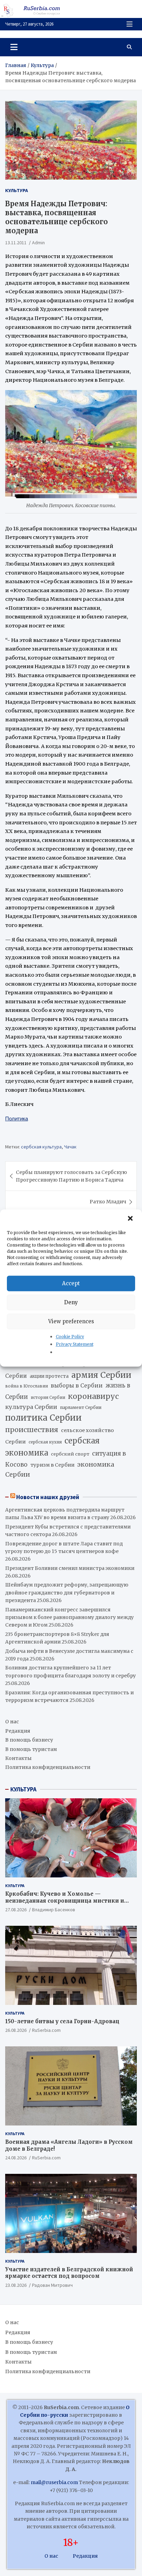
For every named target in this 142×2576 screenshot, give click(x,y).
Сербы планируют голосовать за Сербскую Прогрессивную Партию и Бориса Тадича (71, 1176)
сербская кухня (45, 1442)
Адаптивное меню (130, 24)
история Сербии (48, 1398)
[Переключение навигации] (14, 47)
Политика (17, 1119)
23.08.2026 (16, 2285)
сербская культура (41, 1147)
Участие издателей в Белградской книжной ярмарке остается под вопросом (69, 2273)
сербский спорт (70, 1454)
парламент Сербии (81, 1407)
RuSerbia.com (46, 2030)
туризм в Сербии (52, 1465)
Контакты (18, 1758)
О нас (12, 1722)
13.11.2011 (16, 243)
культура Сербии (31, 1407)
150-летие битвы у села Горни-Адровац (62, 2021)
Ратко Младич (108, 1202)
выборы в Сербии (77, 1386)
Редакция (18, 1731)
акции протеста (49, 1376)
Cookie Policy (70, 1337)
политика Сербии (43, 1418)
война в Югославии (27, 1386)
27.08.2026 (16, 1910)
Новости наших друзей (48, 1497)
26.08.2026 (16, 2030)
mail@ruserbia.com (54, 2482)
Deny (71, 1302)
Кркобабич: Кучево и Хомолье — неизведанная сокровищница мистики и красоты (65, 1901)
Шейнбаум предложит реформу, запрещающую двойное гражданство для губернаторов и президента (67, 1593)
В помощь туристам (31, 1749)
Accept (71, 1283)
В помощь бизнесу (29, 1740)
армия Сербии (101, 1375)
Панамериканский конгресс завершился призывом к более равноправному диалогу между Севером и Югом (69, 1617)
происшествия (32, 1430)
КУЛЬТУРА (23, 1789)
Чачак (70, 1147)
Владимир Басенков (54, 1910)
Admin (38, 243)
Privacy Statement (75, 1344)
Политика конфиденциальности (48, 1767)
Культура (17, 190)
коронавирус (93, 1396)
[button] (131, 1219)
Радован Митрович (52, 2285)
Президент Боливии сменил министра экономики (70, 1568)
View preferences (71, 1321)
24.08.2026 (16, 2158)
